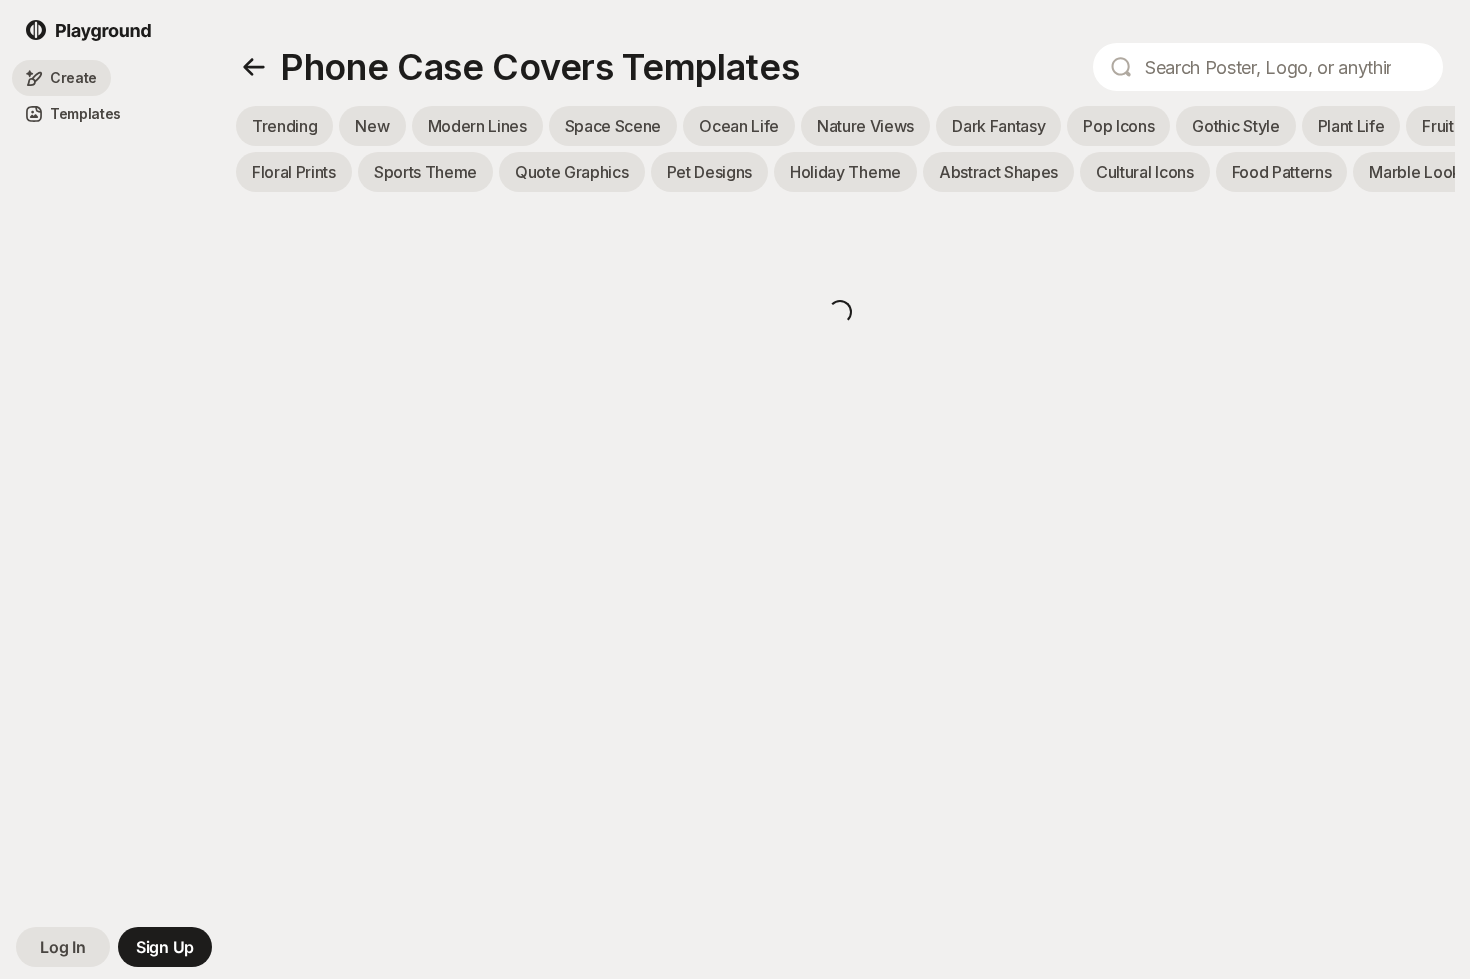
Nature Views (865, 126)
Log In (62, 947)
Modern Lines (477, 126)
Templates (85, 114)
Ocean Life (739, 126)
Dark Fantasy (998, 126)
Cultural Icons (1145, 172)
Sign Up (165, 947)
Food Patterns (1282, 172)
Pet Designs (709, 172)
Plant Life (1351, 126)
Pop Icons (1118, 126)
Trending (284, 126)
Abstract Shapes (998, 172)
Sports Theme (425, 172)
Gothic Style (1235, 126)
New (372, 126)
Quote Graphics (572, 172)
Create (73, 78)
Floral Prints (294, 172)
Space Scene (613, 126)
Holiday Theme (845, 172)
